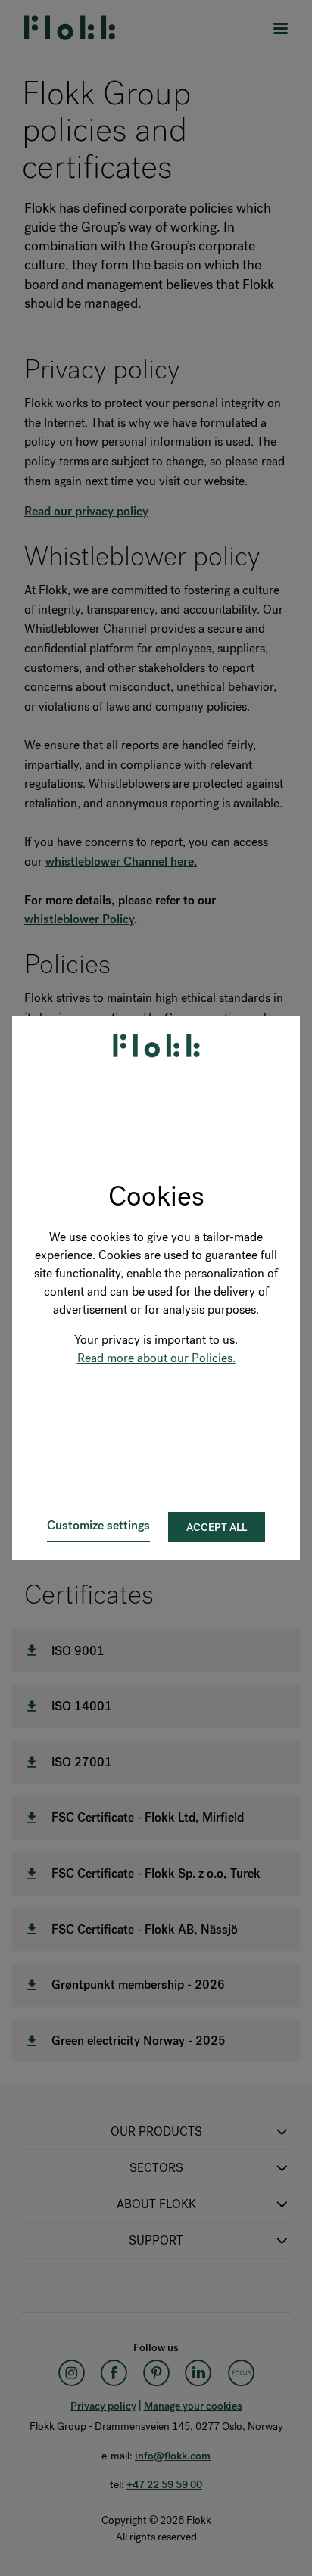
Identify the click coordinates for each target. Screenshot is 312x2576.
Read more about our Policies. (156, 1358)
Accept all (217, 1528)
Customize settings (98, 1525)
